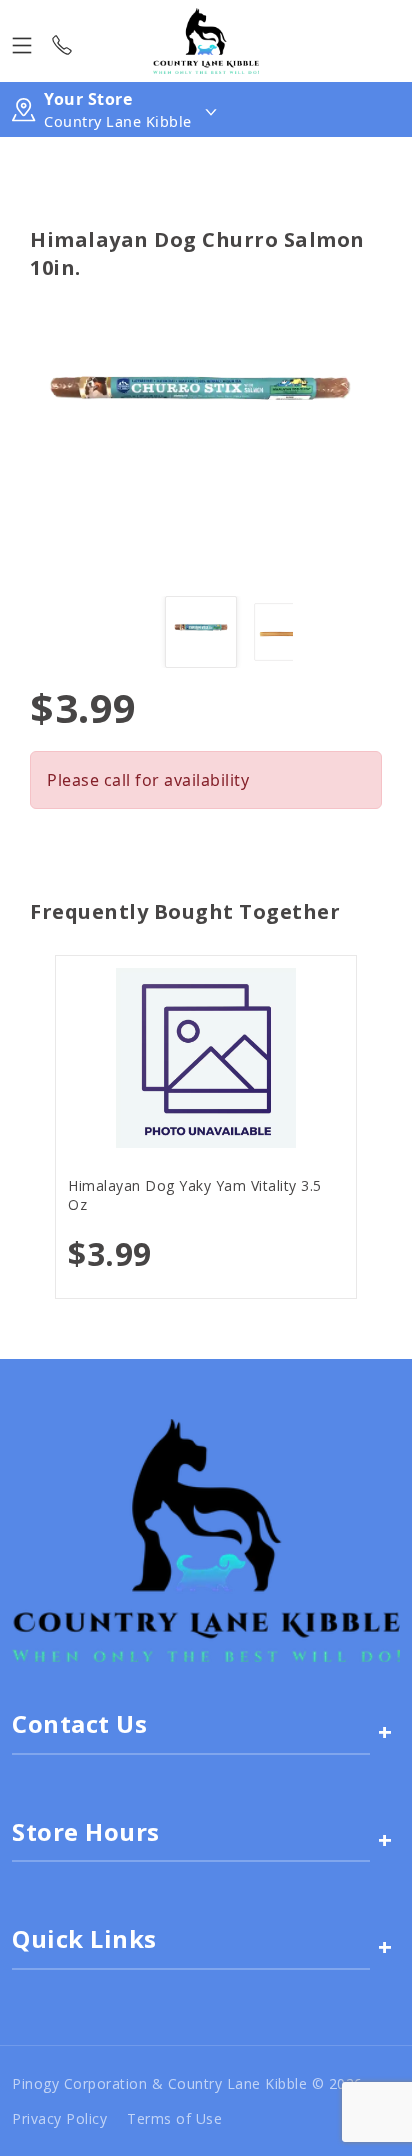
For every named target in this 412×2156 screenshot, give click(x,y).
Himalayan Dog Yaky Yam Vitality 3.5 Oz (195, 1195)
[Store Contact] (62, 41)
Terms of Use (174, 2118)
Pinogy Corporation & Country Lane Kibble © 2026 (187, 2083)
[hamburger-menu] (22, 41)
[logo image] (205, 41)
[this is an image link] (206, 1539)
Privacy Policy (59, 2118)
